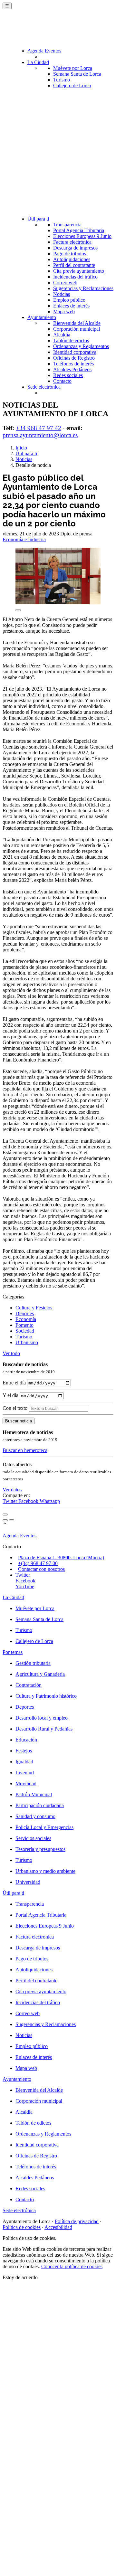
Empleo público (69, 300)
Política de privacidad (77, 2221)
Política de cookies (22, 2227)
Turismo (62, 80)
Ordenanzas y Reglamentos (81, 346)
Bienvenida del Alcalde (77, 323)
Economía (26, 1319)
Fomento (24, 1325)
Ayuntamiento (42, 317)
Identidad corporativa (75, 352)
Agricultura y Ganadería (40, 1674)
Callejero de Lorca (72, 85)
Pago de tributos (70, 254)
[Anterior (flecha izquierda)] (5, 1520)
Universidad (28, 1882)
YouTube (25, 1586)
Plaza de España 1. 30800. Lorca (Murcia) (61, 1557)
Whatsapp (50, 1501)
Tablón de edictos (71, 340)
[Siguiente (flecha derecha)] (12, 1520)
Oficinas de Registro (74, 358)
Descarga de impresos (75, 248)
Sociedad (25, 1331)
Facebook (29, 1501)
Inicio (21, 448)
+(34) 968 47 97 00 (38, 1563)
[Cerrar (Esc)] (5, 1514)
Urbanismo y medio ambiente (45, 1871)
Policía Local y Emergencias (44, 1827)
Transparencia (67, 225)
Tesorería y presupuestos (40, 1849)
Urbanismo (27, 1342)
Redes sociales (68, 375)
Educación (26, 1740)
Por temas (13, 1652)
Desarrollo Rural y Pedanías (44, 1729)
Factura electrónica (72, 242)
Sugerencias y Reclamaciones (83, 288)
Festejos (24, 1751)
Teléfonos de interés (73, 364)
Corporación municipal (77, 329)
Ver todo (11, 1353)
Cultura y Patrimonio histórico (46, 1696)
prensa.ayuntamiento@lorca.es (40, 435)
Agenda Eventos (44, 51)
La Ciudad (38, 62)
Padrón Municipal (34, 1794)
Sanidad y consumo (35, 1816)
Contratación (29, 1685)
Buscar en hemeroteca (25, 1450)
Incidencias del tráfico (75, 277)
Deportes (25, 1313)
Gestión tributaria (33, 1663)
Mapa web (64, 311)
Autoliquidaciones (72, 259)
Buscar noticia (19, 1421)
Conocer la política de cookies (72, 2266)
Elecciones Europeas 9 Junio (82, 236)
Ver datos (12, 1490)
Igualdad (24, 1762)
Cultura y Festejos (34, 1308)
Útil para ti (38, 219)
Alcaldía (62, 335)
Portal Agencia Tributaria (79, 230)
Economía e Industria (24, 539)
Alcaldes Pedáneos (72, 369)
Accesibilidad (58, 2227)
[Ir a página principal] (40, 30)
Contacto (62, 381)
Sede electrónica (44, 387)
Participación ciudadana (40, 1805)
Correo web (65, 283)
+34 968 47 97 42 (39, 428)
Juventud (25, 1773)
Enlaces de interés (71, 306)
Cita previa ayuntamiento (79, 271)
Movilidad (26, 1783)
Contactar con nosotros (41, 1569)
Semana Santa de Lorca (77, 74)
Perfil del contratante (74, 265)
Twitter (10, 1501)
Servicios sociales (33, 1838)
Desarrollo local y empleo (42, 1718)
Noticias (62, 294)
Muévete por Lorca (73, 68)
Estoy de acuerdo (20, 2277)
